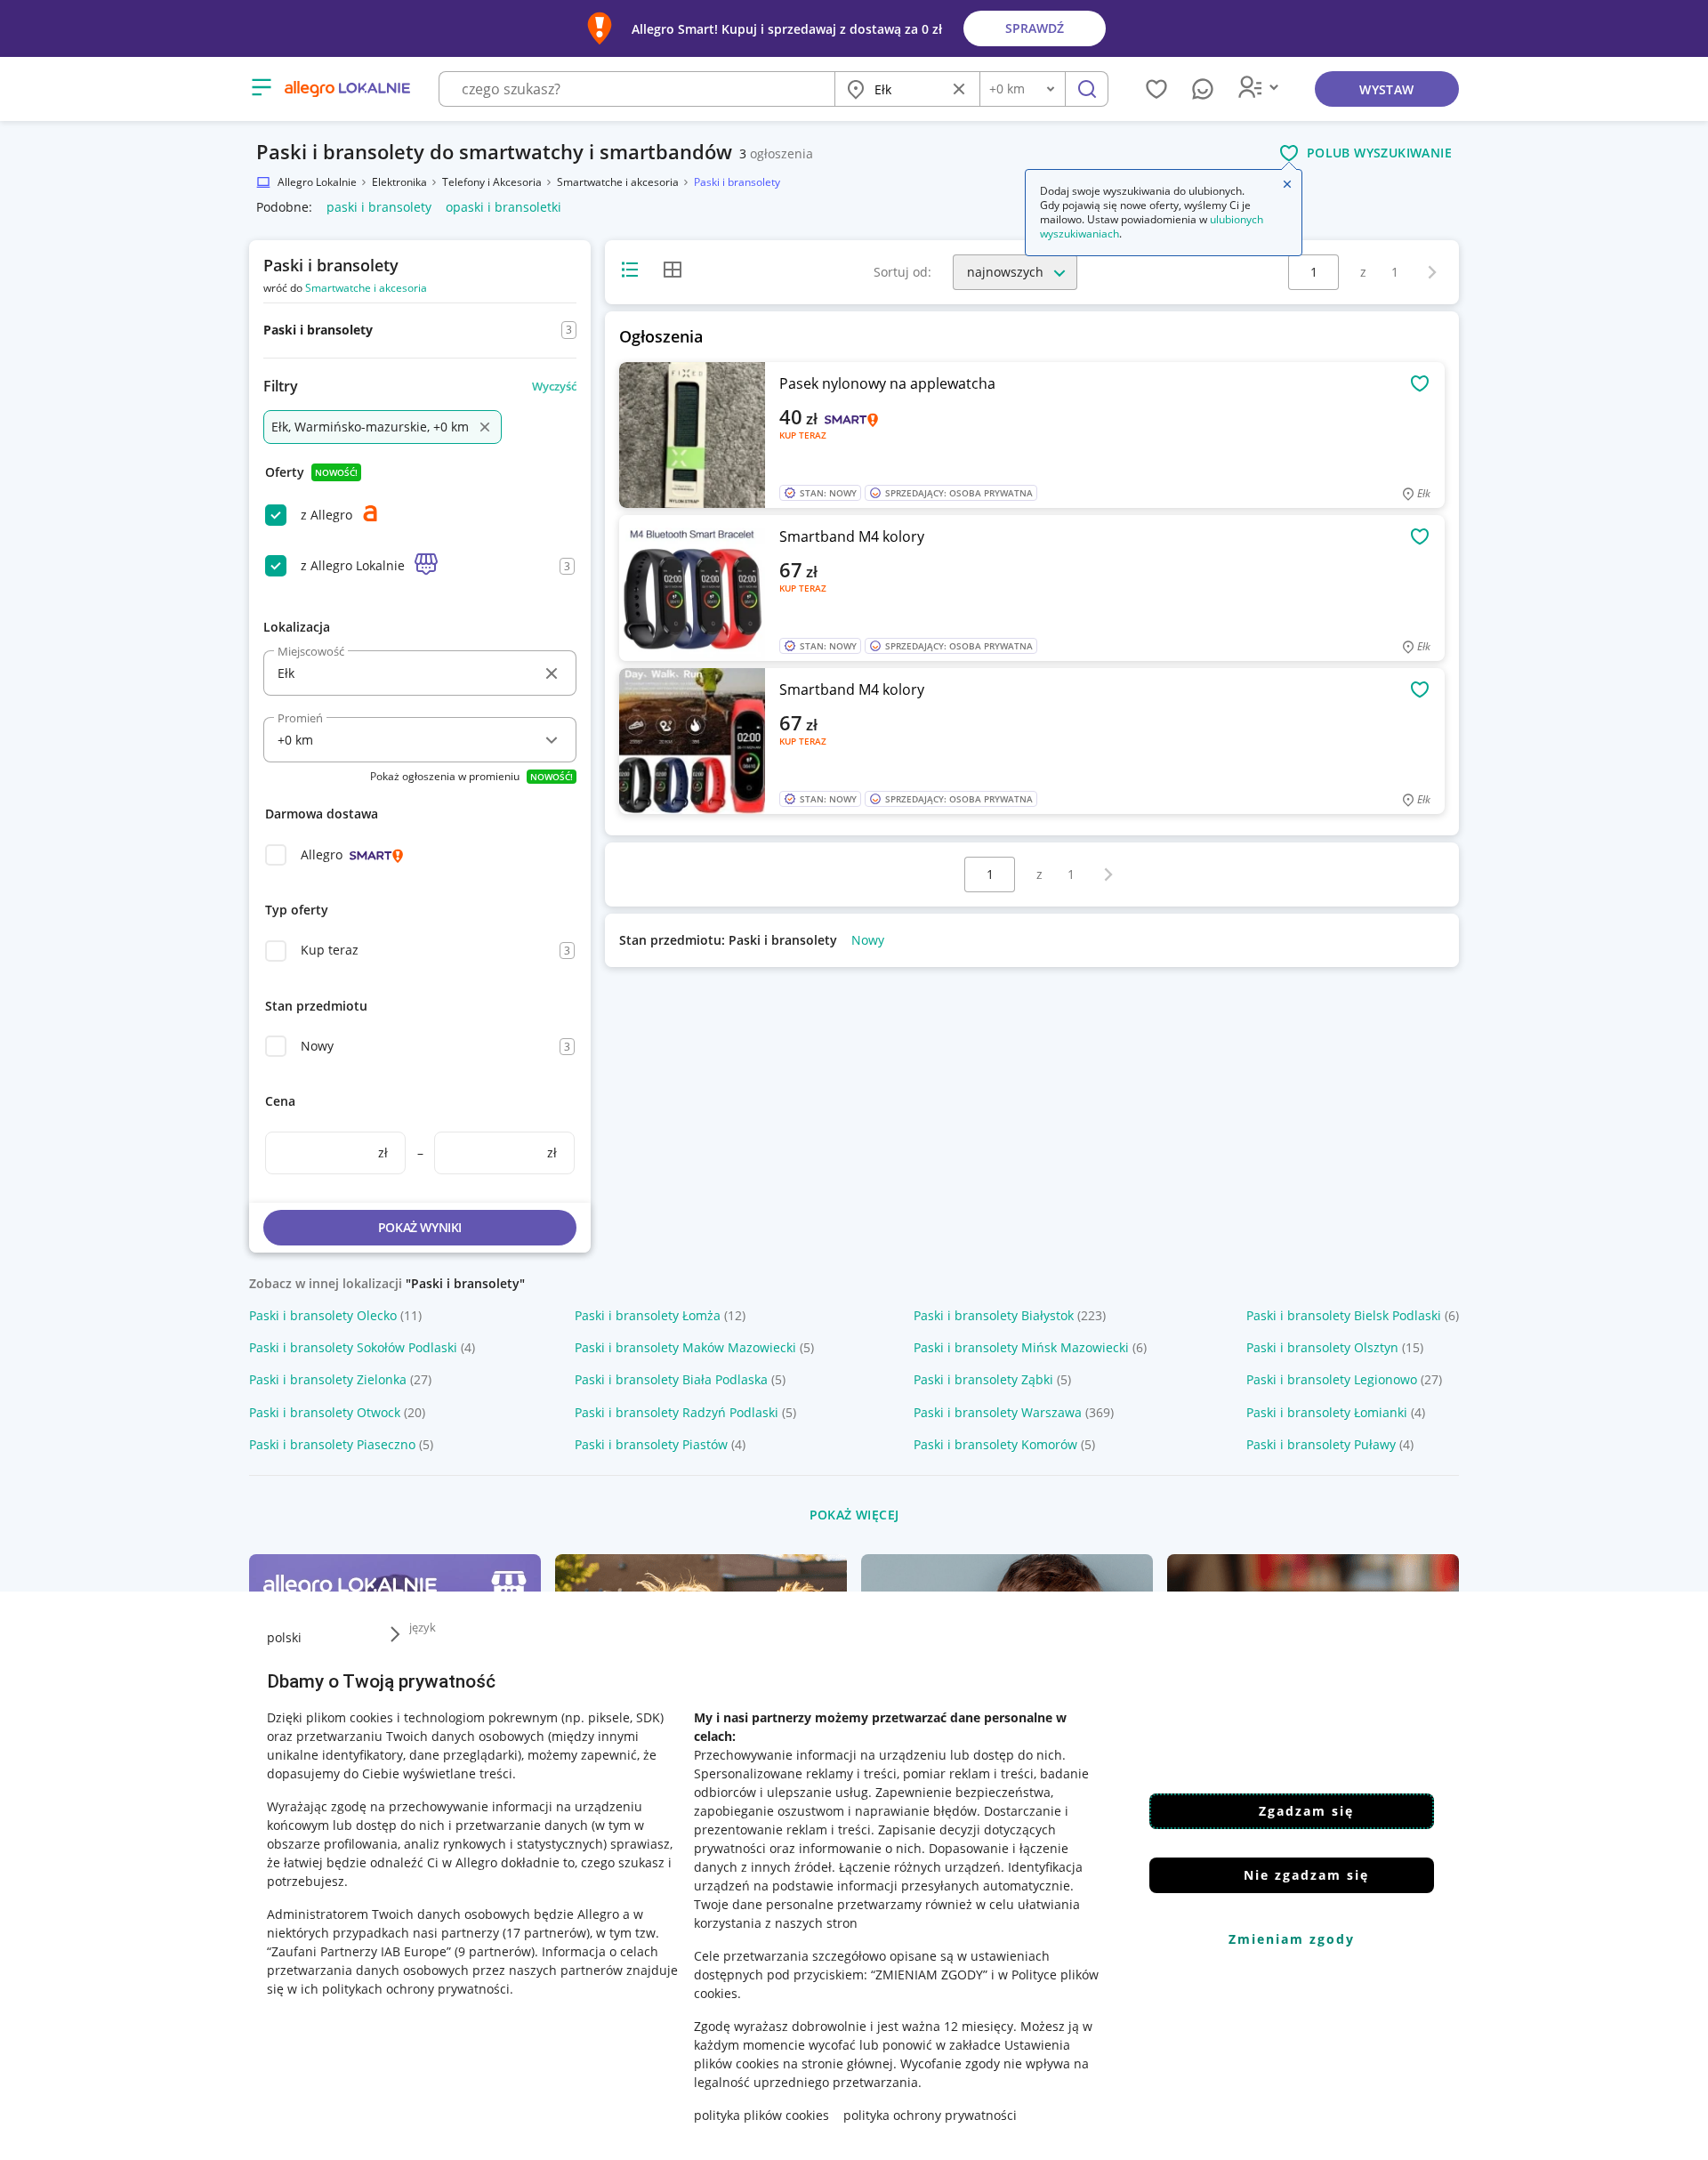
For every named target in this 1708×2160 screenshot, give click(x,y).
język (423, 1627)
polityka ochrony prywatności (930, 2115)
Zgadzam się (1306, 1811)
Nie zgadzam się (1306, 1875)
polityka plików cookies (761, 2115)
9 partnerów (495, 1951)
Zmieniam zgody (1292, 1939)
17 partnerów (546, 1933)
